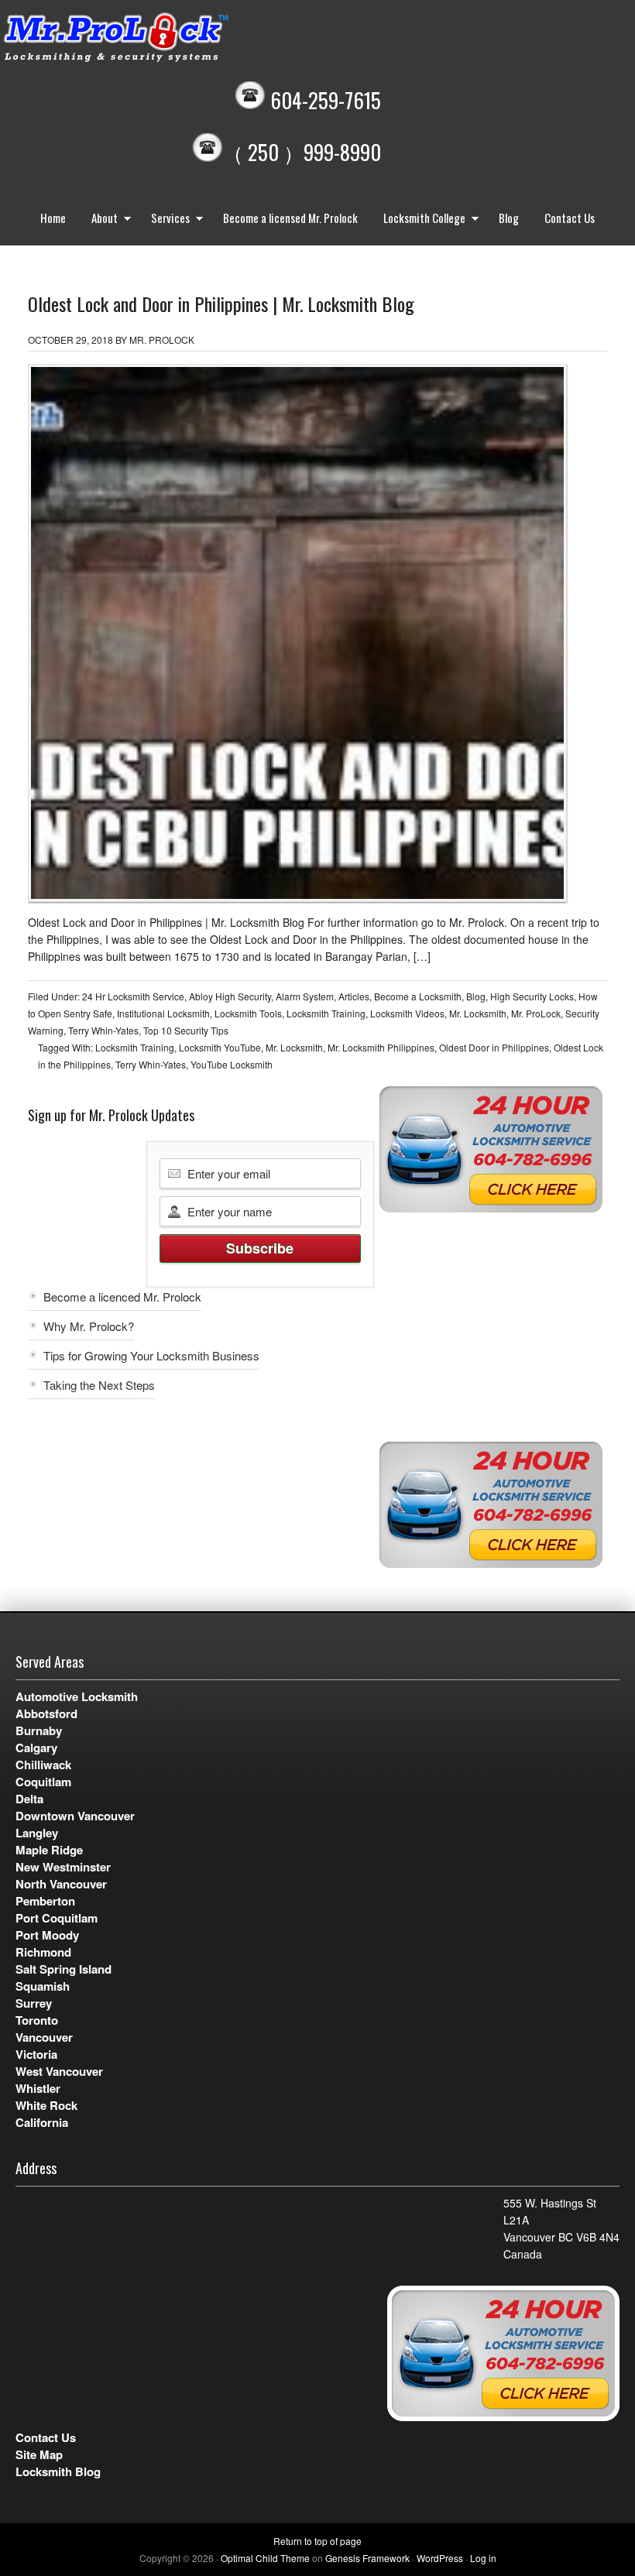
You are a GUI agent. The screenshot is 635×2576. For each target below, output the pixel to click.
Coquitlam (43, 1782)
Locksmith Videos (407, 1013)
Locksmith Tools (248, 1013)
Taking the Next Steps (99, 1385)
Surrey (34, 2003)
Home (53, 218)
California (42, 2122)
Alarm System (305, 996)
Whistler (38, 2088)
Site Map (39, 2454)
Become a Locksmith (418, 996)
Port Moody (47, 1935)
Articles (354, 996)
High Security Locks (532, 996)
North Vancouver (61, 1884)
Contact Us (570, 218)
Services (165, 220)
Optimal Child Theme (265, 2558)
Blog (509, 218)
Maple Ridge (49, 1850)
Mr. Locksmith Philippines (381, 1047)
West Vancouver (59, 2071)
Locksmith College (419, 220)
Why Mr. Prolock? (89, 1326)
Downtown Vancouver (75, 1816)
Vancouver (44, 2037)
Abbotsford (46, 1713)
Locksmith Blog (58, 2471)
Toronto (37, 2020)
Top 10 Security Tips (186, 1030)
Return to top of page (317, 2541)
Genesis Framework (367, 2558)
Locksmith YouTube (220, 1047)
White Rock (46, 2105)
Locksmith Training (326, 1013)
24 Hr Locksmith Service (133, 996)
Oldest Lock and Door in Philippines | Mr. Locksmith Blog (221, 304)
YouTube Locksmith (232, 1064)
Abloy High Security (230, 996)
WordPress (440, 2558)
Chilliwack (43, 1765)
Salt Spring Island (63, 1969)
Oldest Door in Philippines (494, 1047)
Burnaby (39, 1730)
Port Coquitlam (57, 1918)
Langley (37, 1833)
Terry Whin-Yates (103, 1030)
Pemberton (45, 1901)
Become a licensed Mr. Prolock (290, 218)
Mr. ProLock (536, 1013)
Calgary (36, 1748)
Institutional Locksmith (163, 1013)
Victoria (36, 2054)
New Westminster (63, 1867)
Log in (483, 2558)
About (99, 220)
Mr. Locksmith (478, 1013)
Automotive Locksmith (77, 1696)
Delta (29, 1799)
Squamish (43, 1986)
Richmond (43, 1952)
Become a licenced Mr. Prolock (122, 1297)
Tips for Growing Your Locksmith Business (151, 1355)
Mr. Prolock (147, 39)
